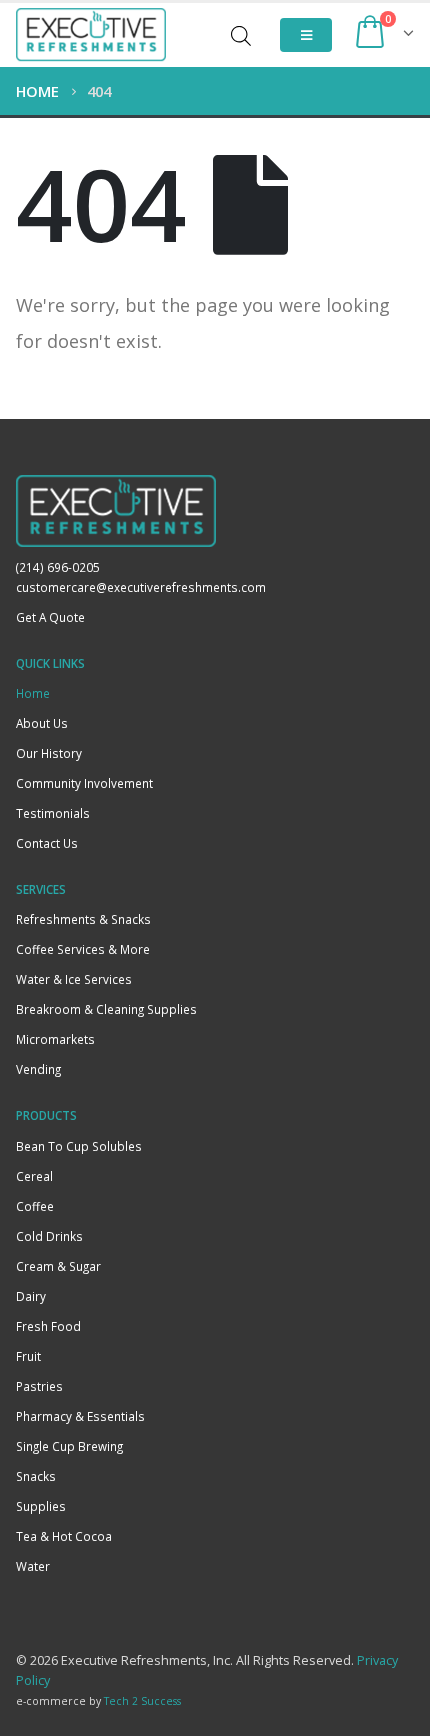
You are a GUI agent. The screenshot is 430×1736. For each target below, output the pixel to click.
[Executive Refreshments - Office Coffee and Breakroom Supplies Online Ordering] (91, 35)
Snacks (36, 1476)
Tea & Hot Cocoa (64, 1536)
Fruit (28, 1356)
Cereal (34, 1176)
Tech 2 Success (142, 1701)
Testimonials (53, 813)
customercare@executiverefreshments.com (141, 587)
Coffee (35, 1206)
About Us (42, 723)
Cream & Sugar (58, 1266)
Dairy (31, 1296)
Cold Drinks (49, 1236)
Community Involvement (84, 783)
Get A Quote (50, 617)
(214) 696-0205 (58, 567)
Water (33, 1566)
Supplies (41, 1506)
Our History (49, 753)
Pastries (39, 1386)
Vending (38, 1069)
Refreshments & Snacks (83, 919)
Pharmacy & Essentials (80, 1416)
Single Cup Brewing (69, 1446)
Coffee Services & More (83, 949)
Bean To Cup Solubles (79, 1146)
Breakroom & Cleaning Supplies (106, 1009)
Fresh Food (48, 1326)
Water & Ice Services (74, 979)
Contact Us (47, 843)
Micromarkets (55, 1039)
